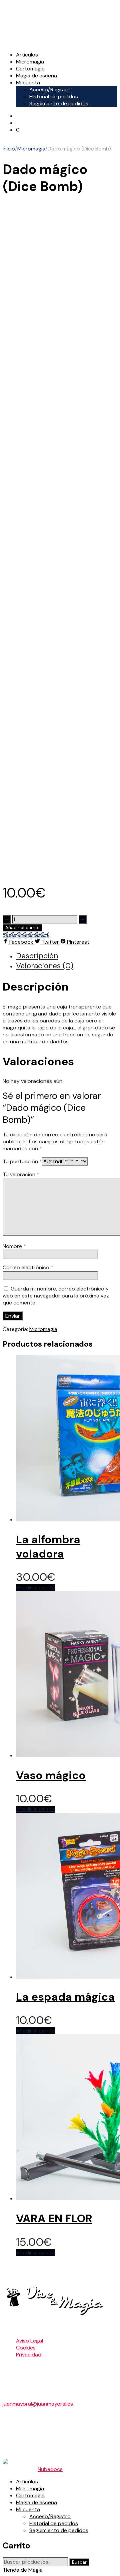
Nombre (14, 1246)
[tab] (67, 956)
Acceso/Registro (50, 90)
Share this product (26, 935)
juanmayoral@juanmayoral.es (38, 2404)
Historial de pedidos (54, 96)
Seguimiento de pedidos (59, 103)
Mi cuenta (28, 83)
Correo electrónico (28, 1267)
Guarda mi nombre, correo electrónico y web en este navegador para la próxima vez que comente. (56, 1296)
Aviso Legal (29, 2341)
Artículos (27, 55)
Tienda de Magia (23, 2570)
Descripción (37, 956)
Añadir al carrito (22, 928)
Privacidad (29, 2355)
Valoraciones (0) (45, 966)
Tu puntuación (22, 1161)
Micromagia (30, 62)
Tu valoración (21, 1174)
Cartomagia (30, 69)
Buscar (79, 2562)
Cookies (26, 2348)
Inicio (9, 149)
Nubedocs (50, 2469)
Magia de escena (36, 76)
